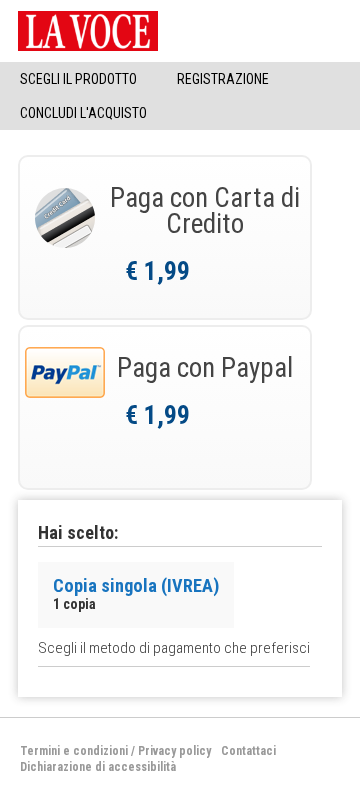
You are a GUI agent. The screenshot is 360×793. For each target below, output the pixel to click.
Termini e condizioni (74, 751)
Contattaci (248, 751)
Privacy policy (174, 751)
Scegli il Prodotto (78, 79)
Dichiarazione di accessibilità (98, 767)
